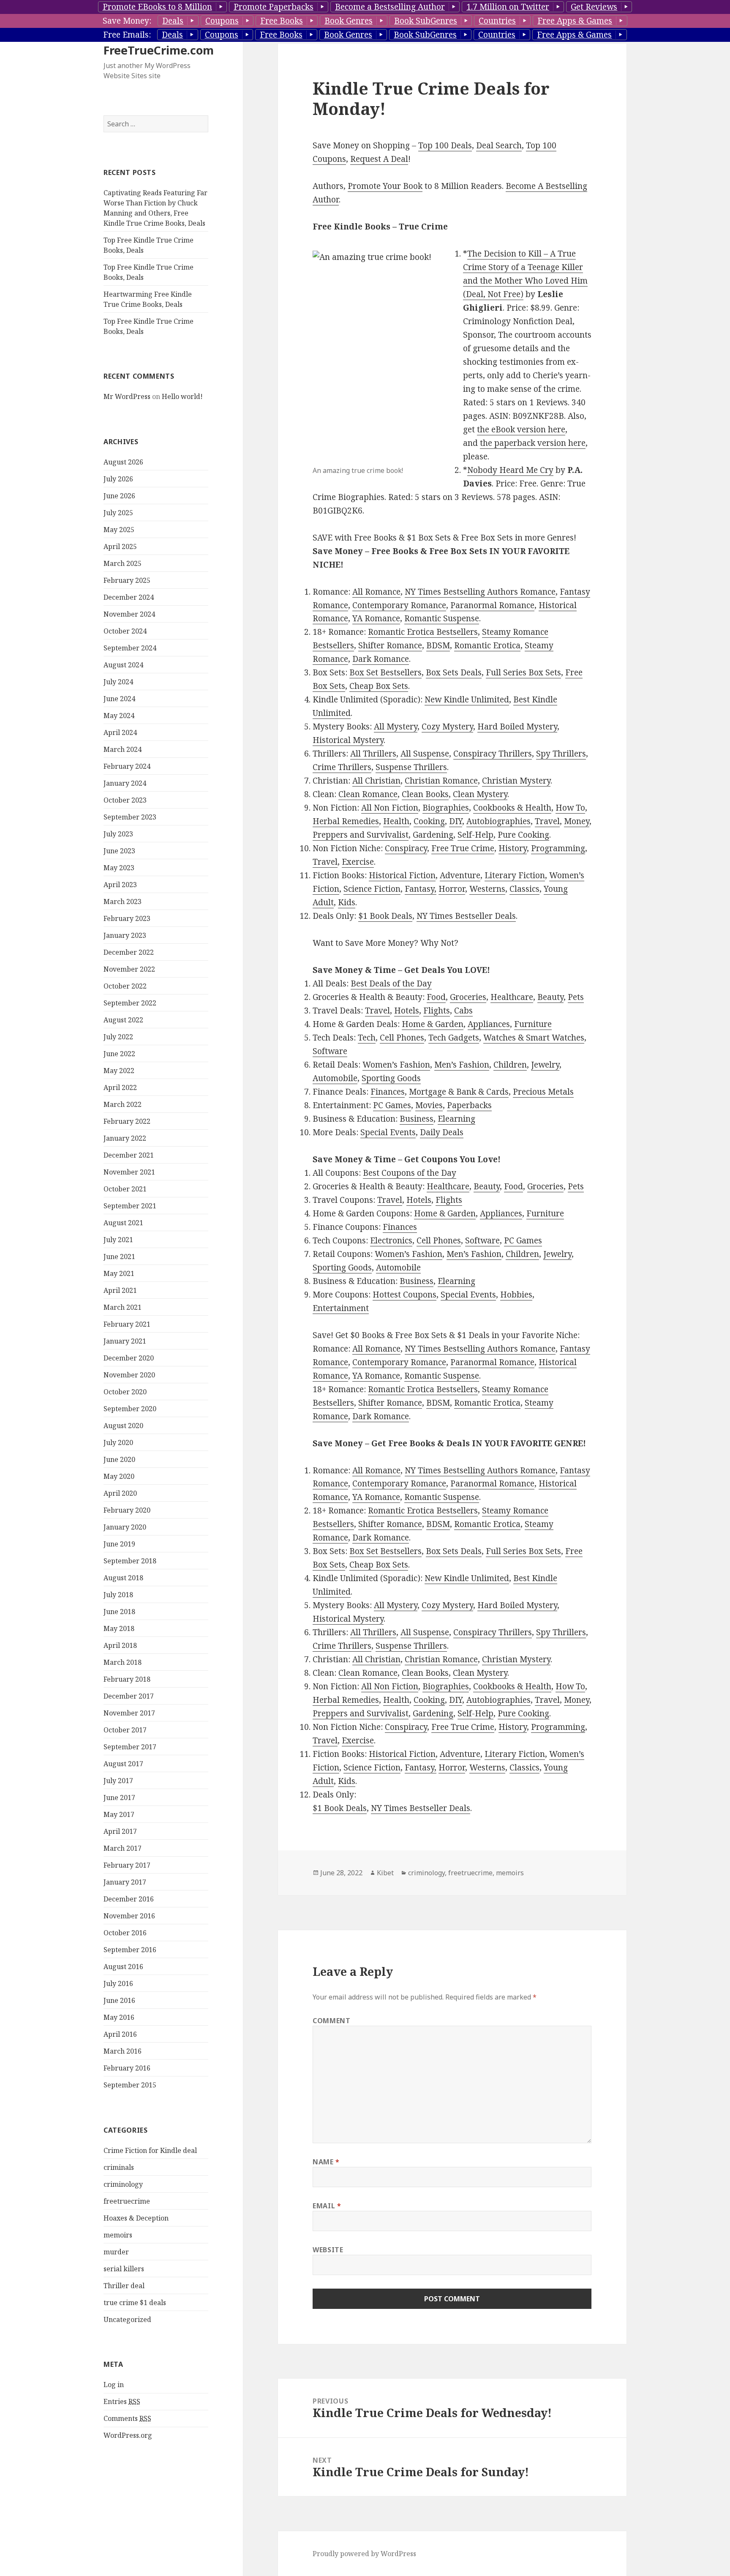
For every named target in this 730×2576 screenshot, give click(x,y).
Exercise (358, 862)
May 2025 (119, 530)
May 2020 (119, 1476)
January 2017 (125, 1882)
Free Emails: (127, 35)
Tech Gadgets (454, 1038)
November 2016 (129, 1916)
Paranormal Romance (492, 605)
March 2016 (123, 2051)
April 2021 (120, 1290)
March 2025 (123, 563)
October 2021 (125, 1189)
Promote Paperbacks (274, 7)
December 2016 (129, 1899)
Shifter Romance (390, 645)
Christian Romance (441, 781)
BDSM (438, 645)
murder (116, 2252)
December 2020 (129, 1358)
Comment (331, 2021)
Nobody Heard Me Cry (510, 470)
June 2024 (119, 699)
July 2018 (118, 1595)
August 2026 (123, 462)
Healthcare (512, 997)
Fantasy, (421, 889)
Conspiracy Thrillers (493, 754)
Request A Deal (379, 159)
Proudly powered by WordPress (364, 2554)
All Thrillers (373, 754)
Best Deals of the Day (391, 983)
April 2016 (120, 2034)
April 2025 (120, 546)
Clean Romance (368, 794)
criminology (123, 2184)
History (513, 848)
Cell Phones (402, 1038)
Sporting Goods (391, 1078)
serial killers (124, 2269)
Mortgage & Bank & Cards (459, 1092)
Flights (437, 1011)
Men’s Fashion (462, 1065)
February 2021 (127, 1324)
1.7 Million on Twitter (508, 7)
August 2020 (123, 1426)
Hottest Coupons (404, 1295)
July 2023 (118, 834)
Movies (429, 1105)
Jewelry (545, 1065)
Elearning (456, 1119)
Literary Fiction (515, 875)
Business (417, 1119)
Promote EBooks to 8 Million (157, 7)
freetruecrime (127, 2201)
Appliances (489, 1024)
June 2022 (119, 1054)
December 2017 (129, 1696)
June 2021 (119, 1257)
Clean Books (425, 794)
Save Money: (127, 21)
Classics (524, 889)
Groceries (468, 997)
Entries (122, 2401)
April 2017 (120, 1831)
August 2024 (123, 665)
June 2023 (119, 851)
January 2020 (125, 1527)
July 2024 (118, 682)
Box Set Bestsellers (385, 672)
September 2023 (130, 817)
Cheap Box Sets (379, 686)
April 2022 (120, 1087)
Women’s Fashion (396, 1065)
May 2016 (119, 2017)
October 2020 (125, 1392)
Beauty (550, 997)
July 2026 (118, 479)
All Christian (376, 781)
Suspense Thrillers (411, 767)
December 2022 (129, 952)
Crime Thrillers (342, 767)
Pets (576, 997)
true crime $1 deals (135, 2303)
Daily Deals (442, 1132)
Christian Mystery (516, 781)
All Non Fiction (390, 808)
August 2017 (123, 1764)
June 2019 (119, 1544)
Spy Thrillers (561, 754)
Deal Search (499, 145)
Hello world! (182, 396)
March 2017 (123, 1848)
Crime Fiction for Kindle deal (150, 2150)
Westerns (487, 889)
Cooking (429, 821)
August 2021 (123, 1223)
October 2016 (125, 1933)
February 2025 (127, 580)
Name (326, 2162)
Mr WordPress (127, 396)
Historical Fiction (402, 875)
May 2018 (119, 1628)
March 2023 (123, 901)
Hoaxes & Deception (136, 2218)
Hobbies (516, 1295)
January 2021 (125, 1341)
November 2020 (129, 1375)
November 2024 (129, 614)
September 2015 (130, 2085)
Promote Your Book (385, 186)
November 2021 (129, 1172)
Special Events (388, 1132)
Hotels (407, 1011)
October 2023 (125, 800)
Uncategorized (127, 2319)
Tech (367, 1038)
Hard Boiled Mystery (517, 727)
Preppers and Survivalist (361, 835)
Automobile (335, 1078)
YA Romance (376, 618)
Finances (388, 1092)
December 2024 (129, 597)
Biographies (446, 808)
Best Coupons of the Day (410, 1173)
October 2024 (125, 631)
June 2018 (119, 1612)
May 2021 (119, 1273)
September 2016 (130, 1950)
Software (330, 1051)
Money (577, 821)
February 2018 (127, 1679)
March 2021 (123, 1307)
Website (328, 2250)
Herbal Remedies (346, 821)
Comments (127, 2418)
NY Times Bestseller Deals (466, 916)
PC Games (392, 1105)
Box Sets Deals (454, 672)
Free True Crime (463, 848)
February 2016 (127, 2068)
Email (327, 2206)
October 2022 (125, 986)
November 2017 (129, 1713)
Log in (114, 2385)
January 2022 (125, 1138)
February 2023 (127, 918)
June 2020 (119, 1459)
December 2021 (129, 1155)
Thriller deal (124, 2286)
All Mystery (396, 727)
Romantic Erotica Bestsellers (423, 632)
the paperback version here (533, 443)
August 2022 (123, 1020)
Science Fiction (372, 889)
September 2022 (130, 1003)
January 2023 (125, 935)
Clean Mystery (480, 794)
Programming (558, 848)
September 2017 (130, 1747)
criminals (119, 2167)
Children (510, 1065)
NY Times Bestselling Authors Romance (480, 592)
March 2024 (123, 749)
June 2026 (119, 496)
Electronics (391, 1240)
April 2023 (120, 885)
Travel (547, 821)
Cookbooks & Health (512, 808)
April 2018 (120, 1645)
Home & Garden (433, 1024)
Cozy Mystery (447, 727)
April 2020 (120, 1493)
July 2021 (118, 1240)
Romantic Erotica (487, 645)
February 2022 (127, 1121)
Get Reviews (594, 7)
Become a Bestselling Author (390, 7)
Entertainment (341, 1308)
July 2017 (118, 1781)
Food (436, 997)
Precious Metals (543, 1092)
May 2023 (119, 868)
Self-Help (475, 835)
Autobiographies (498, 821)
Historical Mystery (348, 740)
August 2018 (123, 1578)
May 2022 (119, 1071)
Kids (347, 902)
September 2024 (130, 648)
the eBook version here (521, 429)
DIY (456, 821)
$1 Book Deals (385, 916)
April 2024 (120, 732)
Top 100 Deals (445, 145)
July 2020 (118, 1442)
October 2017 (125, 1730)
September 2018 (130, 1561)
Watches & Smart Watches (534, 1038)
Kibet (385, 1873)
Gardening (433, 835)
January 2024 (125, 783)
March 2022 (123, 1104)
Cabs (463, 1011)
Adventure (460, 875)
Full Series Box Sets (523, 672)
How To (570, 808)
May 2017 (119, 1814)
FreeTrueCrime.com (159, 50)
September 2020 (130, 1409)
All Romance (376, 592)
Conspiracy (406, 848)
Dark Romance (381, 659)
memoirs (118, 2235)
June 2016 (119, 2000)
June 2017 (119, 1797)
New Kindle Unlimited (467, 699)
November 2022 (129, 969)
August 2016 (123, 1967)
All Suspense (425, 754)
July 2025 (118, 513)
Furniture (533, 1024)
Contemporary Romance (399, 605)
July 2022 (118, 1037)
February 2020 (127, 1510)
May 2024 (119, 716)
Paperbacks (469, 1105)
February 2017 (127, 1865)
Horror (452, 889)
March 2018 (123, 1662)
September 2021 (130, 1206)
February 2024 (127, 766)
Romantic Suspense (442, 618)
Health (396, 821)
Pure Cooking (523, 835)
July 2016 (118, 1983)
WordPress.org (128, 2435)
